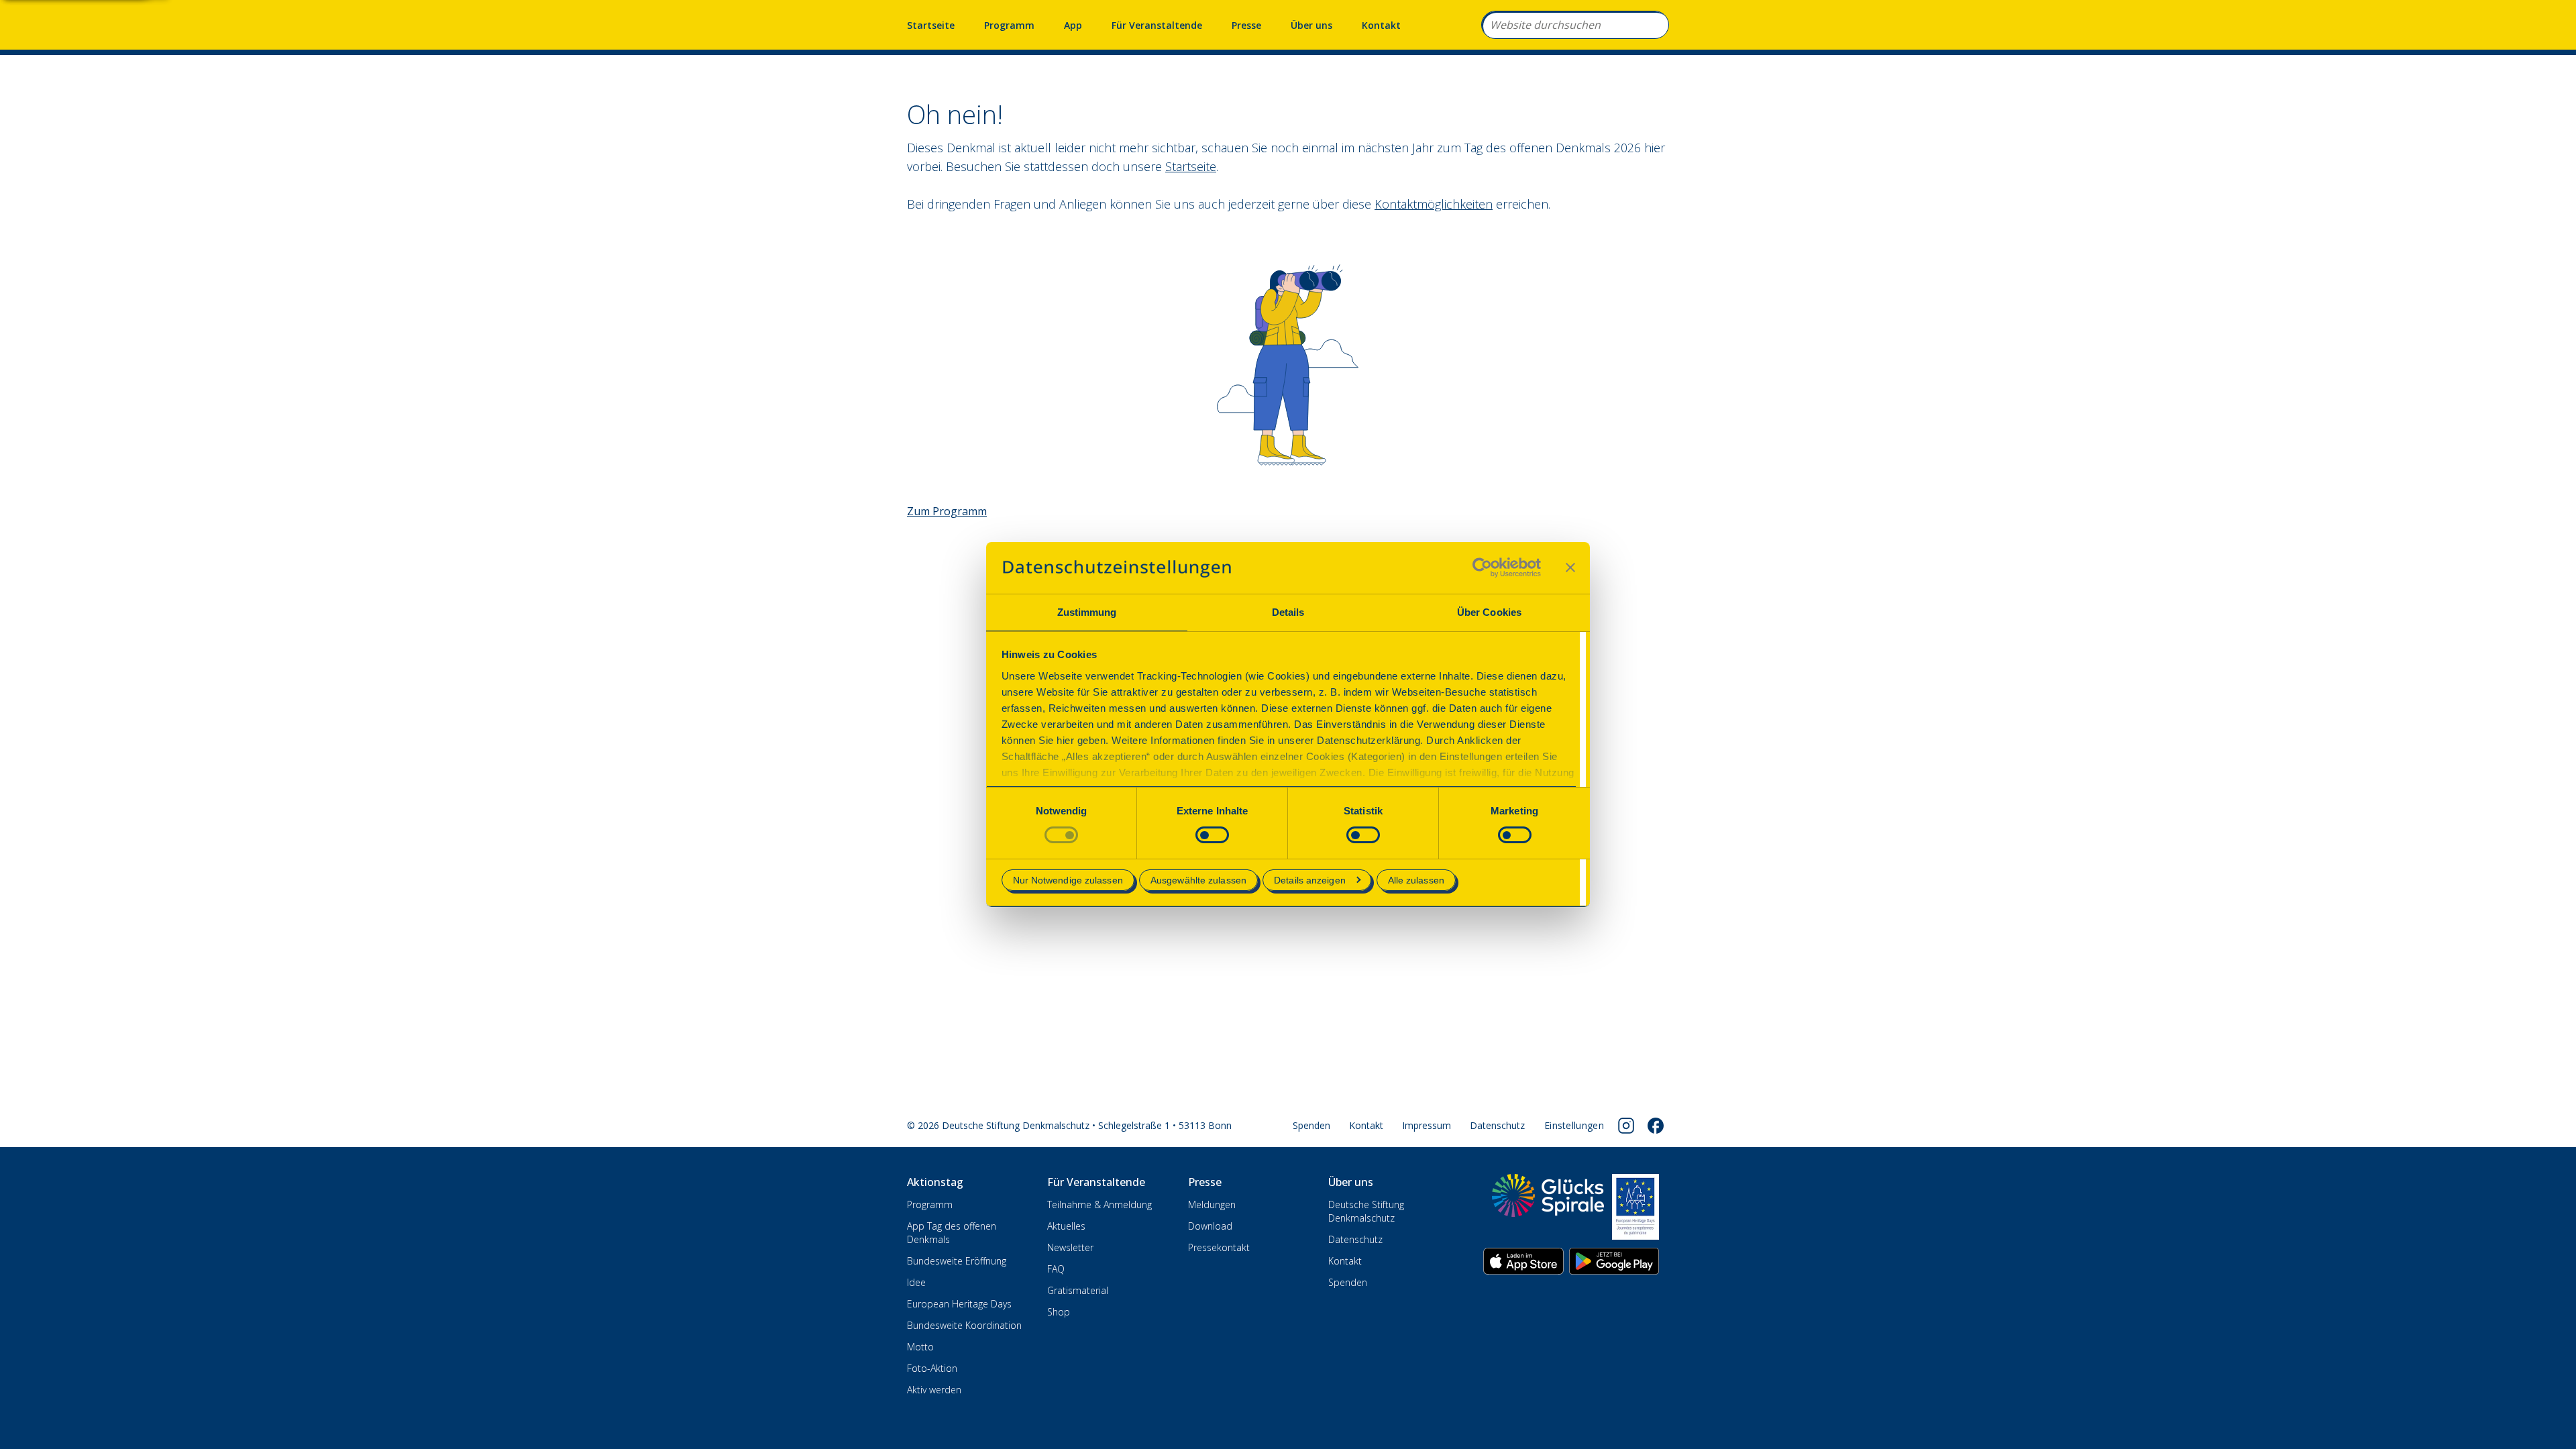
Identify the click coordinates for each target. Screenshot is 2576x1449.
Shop (1059, 1312)
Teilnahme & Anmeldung (1099, 1204)
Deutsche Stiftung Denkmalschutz (1366, 1211)
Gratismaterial (1078, 1290)
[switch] (1212, 835)
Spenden (1311, 1125)
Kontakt (1381, 25)
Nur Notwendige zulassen (1068, 880)
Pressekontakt (1219, 1247)
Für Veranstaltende (1157, 25)
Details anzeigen (1310, 880)
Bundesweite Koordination (964, 1325)
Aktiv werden (934, 1390)
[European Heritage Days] (1635, 1207)
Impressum (1427, 1125)
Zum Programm (947, 511)
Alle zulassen (1416, 880)
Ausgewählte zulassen (1198, 880)
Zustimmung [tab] (1087, 612)
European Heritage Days (959, 1304)
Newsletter (1070, 1247)
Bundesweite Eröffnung (957, 1261)
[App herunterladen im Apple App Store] (1523, 1261)
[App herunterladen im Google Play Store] (1614, 1261)
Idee (916, 1282)
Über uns (1311, 25)
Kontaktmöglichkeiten (1434, 204)
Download (1210, 1226)
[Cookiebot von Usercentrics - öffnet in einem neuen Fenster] (1482, 568)
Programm (1009, 25)
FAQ (1056, 1269)
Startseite (931, 25)
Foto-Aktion (932, 1368)
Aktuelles (1066, 1226)
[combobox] (1575, 25)
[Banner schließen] (1570, 568)
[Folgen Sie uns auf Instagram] (1626, 1126)
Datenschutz (1497, 1125)
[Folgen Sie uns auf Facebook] (1656, 1126)
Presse (1246, 25)
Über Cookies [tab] (1489, 612)
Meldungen (1212, 1204)
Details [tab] (1288, 612)
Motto (920, 1347)
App (1073, 25)
